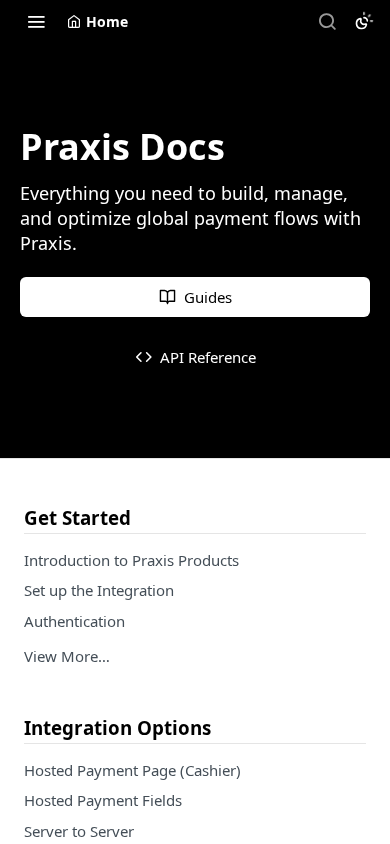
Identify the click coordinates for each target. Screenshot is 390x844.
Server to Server (79, 831)
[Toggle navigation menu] (36, 21)
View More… (67, 656)
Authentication (74, 621)
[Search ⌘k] (327, 21)
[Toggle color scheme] (364, 21)
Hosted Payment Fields (103, 800)
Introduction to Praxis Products (131, 560)
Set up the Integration (99, 590)
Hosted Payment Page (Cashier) (132, 770)
